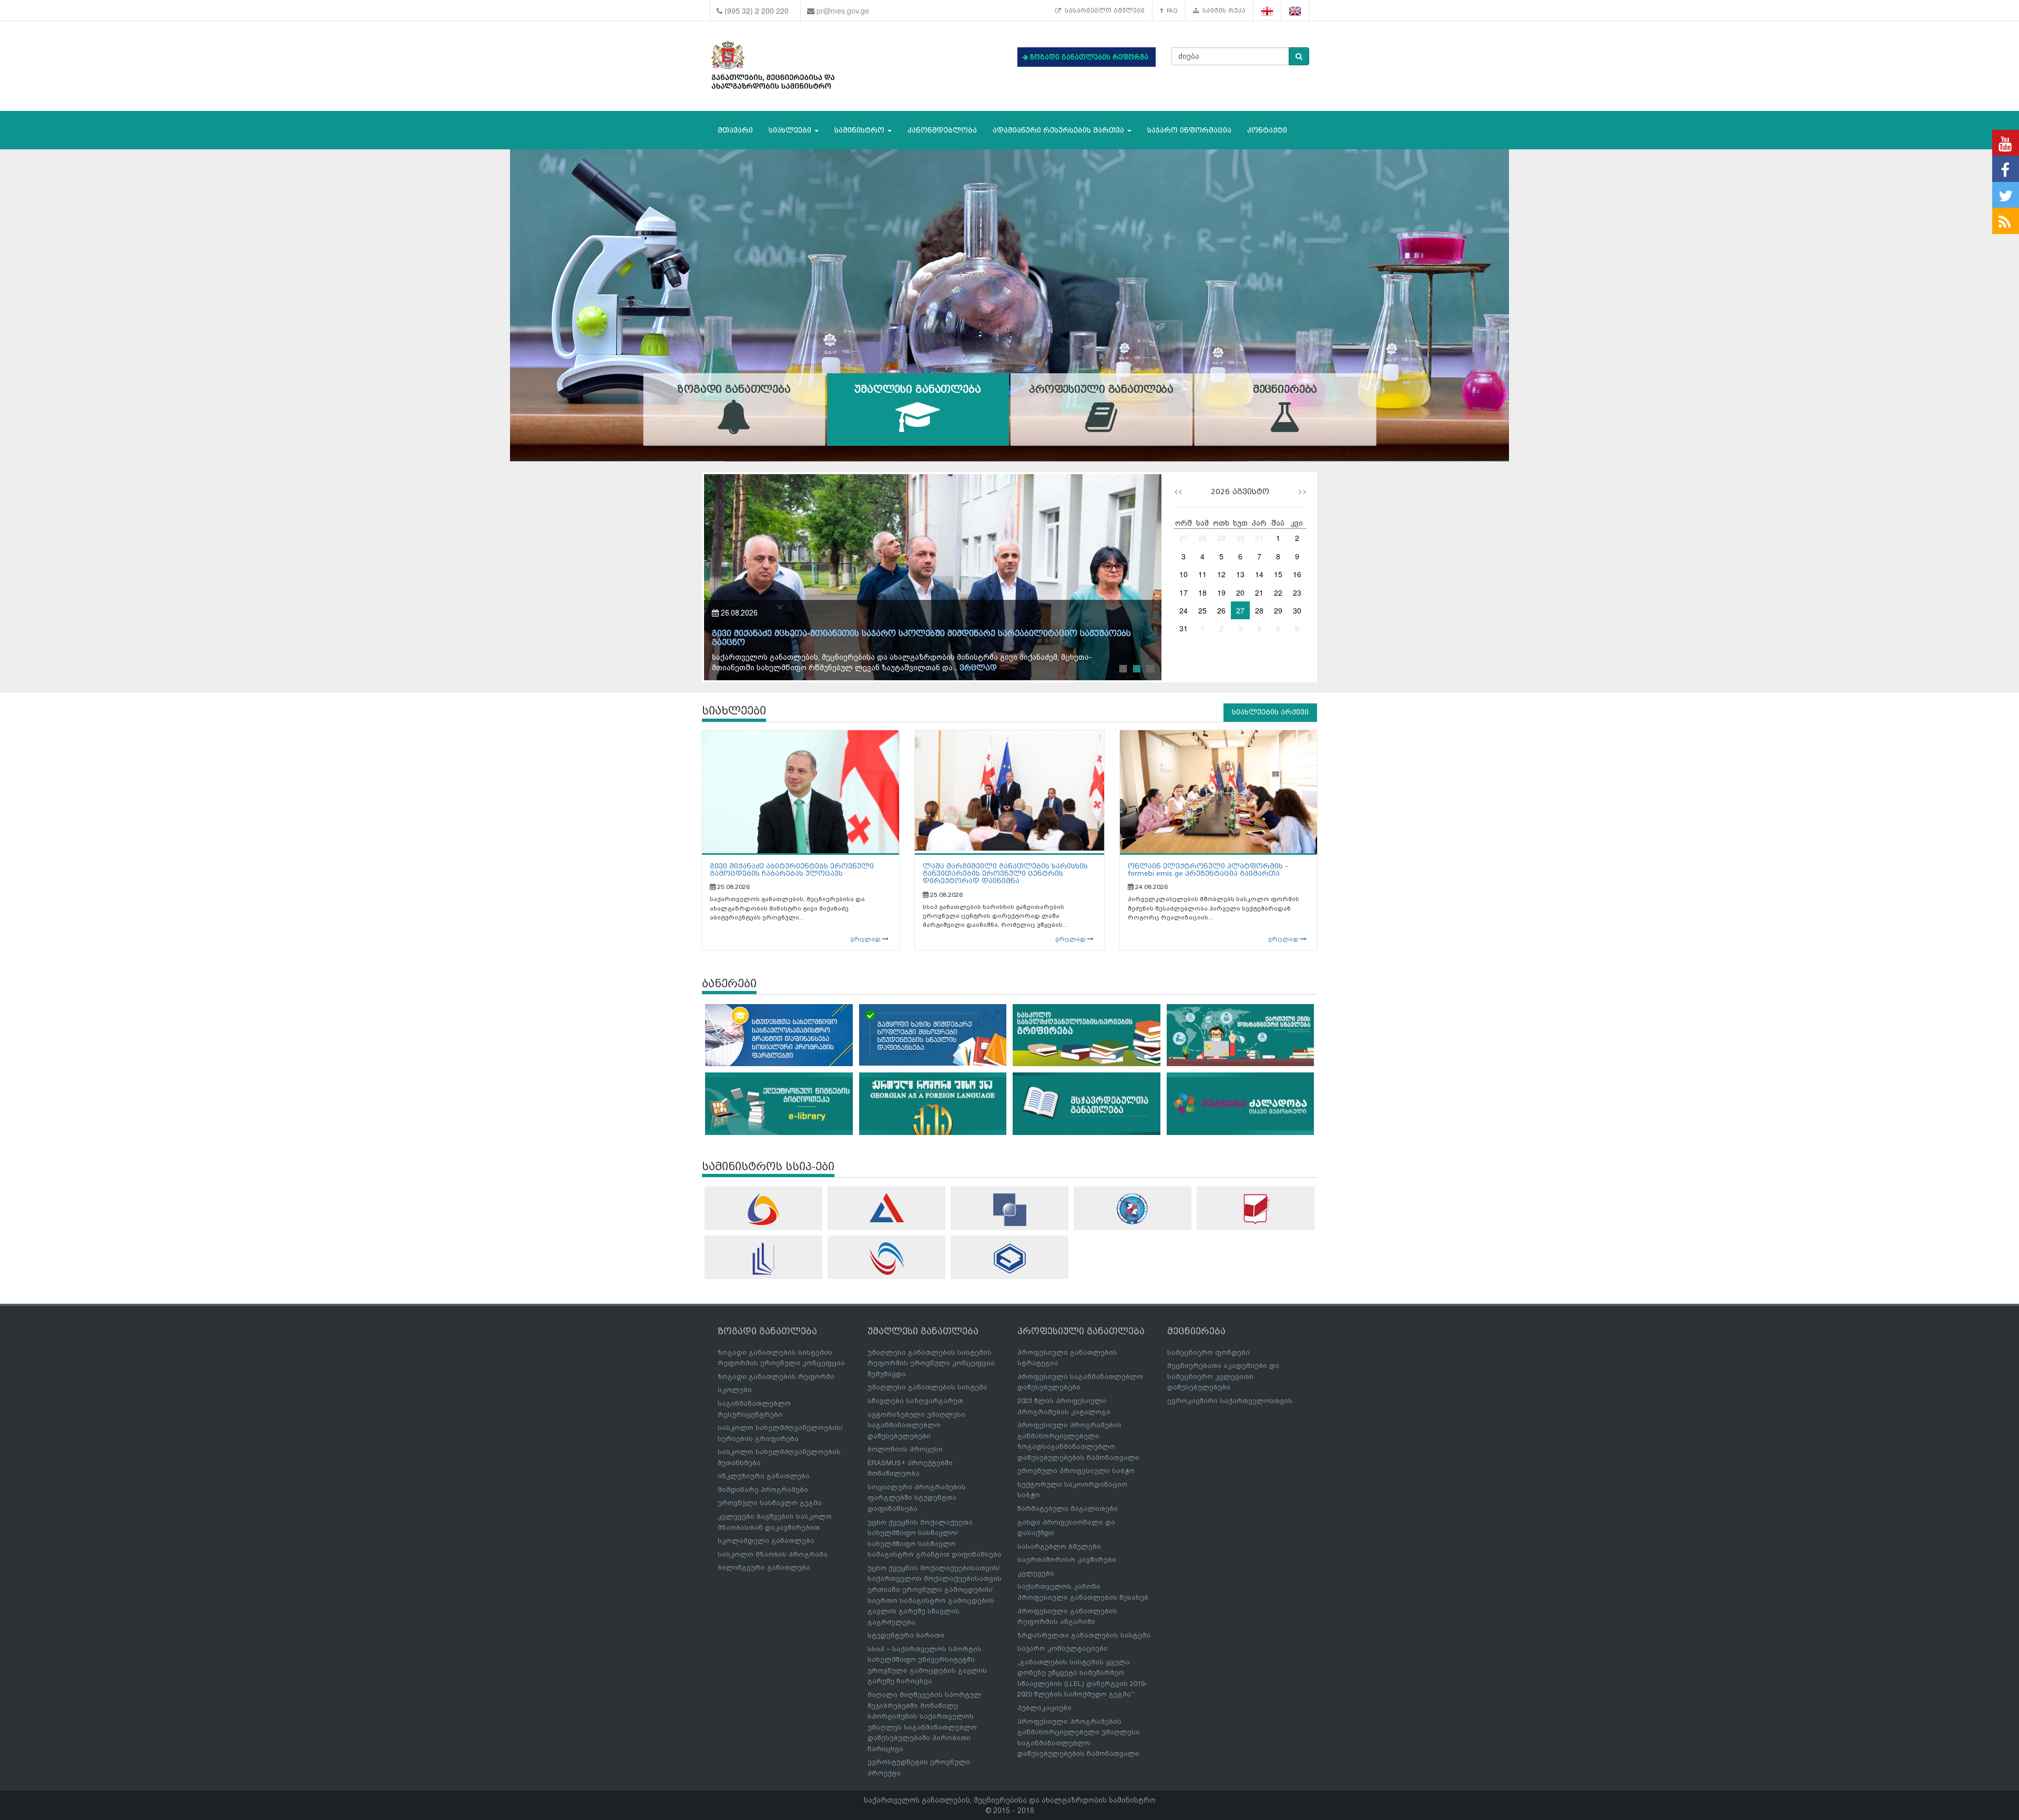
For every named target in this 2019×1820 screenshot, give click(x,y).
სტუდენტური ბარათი (906, 1635)
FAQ (1170, 11)
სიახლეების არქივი (1270, 712)
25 (1202, 610)
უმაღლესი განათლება (917, 390)
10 (1184, 574)
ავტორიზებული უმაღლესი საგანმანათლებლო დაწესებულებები (916, 1425)
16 (1297, 574)
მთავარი (735, 130)
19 (1221, 592)
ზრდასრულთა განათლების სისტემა (1084, 1635)
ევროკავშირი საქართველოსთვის (1230, 1401)
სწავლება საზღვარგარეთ (915, 1401)
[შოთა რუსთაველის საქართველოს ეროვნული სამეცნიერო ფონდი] (1009, 1210)
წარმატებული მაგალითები (1068, 1509)
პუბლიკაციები (1044, 1708)
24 (1184, 610)
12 (1221, 574)
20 (1240, 592)
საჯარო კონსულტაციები (1063, 1648)
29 (1221, 538)
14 (1259, 574)
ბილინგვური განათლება (764, 1567)
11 (1202, 574)
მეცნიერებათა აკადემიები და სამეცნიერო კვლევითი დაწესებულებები (1223, 1376)
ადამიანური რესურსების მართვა (1059, 130)
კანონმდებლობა (942, 130)
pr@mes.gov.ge (843, 11)
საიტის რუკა (1222, 11)
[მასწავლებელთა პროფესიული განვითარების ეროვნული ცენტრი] (763, 1259)
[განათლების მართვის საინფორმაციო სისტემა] (763, 1209)
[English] (1295, 11)
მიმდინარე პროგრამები (763, 1490)
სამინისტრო (860, 130)
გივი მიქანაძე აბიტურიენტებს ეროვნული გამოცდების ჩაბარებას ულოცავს (792, 870)
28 (1202, 538)
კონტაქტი (1267, 130)
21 (1259, 592)
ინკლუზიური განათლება (764, 1476)
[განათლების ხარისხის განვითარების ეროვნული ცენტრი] (886, 1259)
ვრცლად (988, 668)
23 (1297, 592)
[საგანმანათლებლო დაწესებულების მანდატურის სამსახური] (1133, 1209)
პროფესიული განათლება (1101, 390)
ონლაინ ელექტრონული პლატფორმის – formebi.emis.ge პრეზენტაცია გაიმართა (1208, 870)
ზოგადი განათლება (734, 390)
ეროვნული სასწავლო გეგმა (770, 1503)
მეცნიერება (1285, 390)
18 (1202, 592)
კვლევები (1036, 1573)
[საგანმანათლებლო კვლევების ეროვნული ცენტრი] (1256, 1209)
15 (1278, 574)
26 (1221, 610)
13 (1240, 574)
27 (1184, 538)
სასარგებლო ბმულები (1103, 11)
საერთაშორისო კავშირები (1067, 1560)
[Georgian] (1267, 11)
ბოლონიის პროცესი (905, 1449)
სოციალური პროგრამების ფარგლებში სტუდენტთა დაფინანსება (917, 1498)
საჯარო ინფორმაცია (1189, 130)
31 (1259, 538)
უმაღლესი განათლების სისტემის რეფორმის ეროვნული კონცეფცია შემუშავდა (931, 1363)
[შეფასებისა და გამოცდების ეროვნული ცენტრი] (886, 1208)
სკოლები (735, 1390)
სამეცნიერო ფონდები (1209, 1352)
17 (1184, 592)
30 (1240, 538)
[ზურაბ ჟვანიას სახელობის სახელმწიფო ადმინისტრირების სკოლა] (1009, 1258)
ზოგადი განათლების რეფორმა (776, 1377)
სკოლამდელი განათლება (766, 1541)
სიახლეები (791, 130)
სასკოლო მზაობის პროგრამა (773, 1554)
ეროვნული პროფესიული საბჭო (1076, 1471)
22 (1278, 592)
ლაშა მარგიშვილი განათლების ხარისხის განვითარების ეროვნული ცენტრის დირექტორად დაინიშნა (1005, 874)
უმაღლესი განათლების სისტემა (927, 1387)
